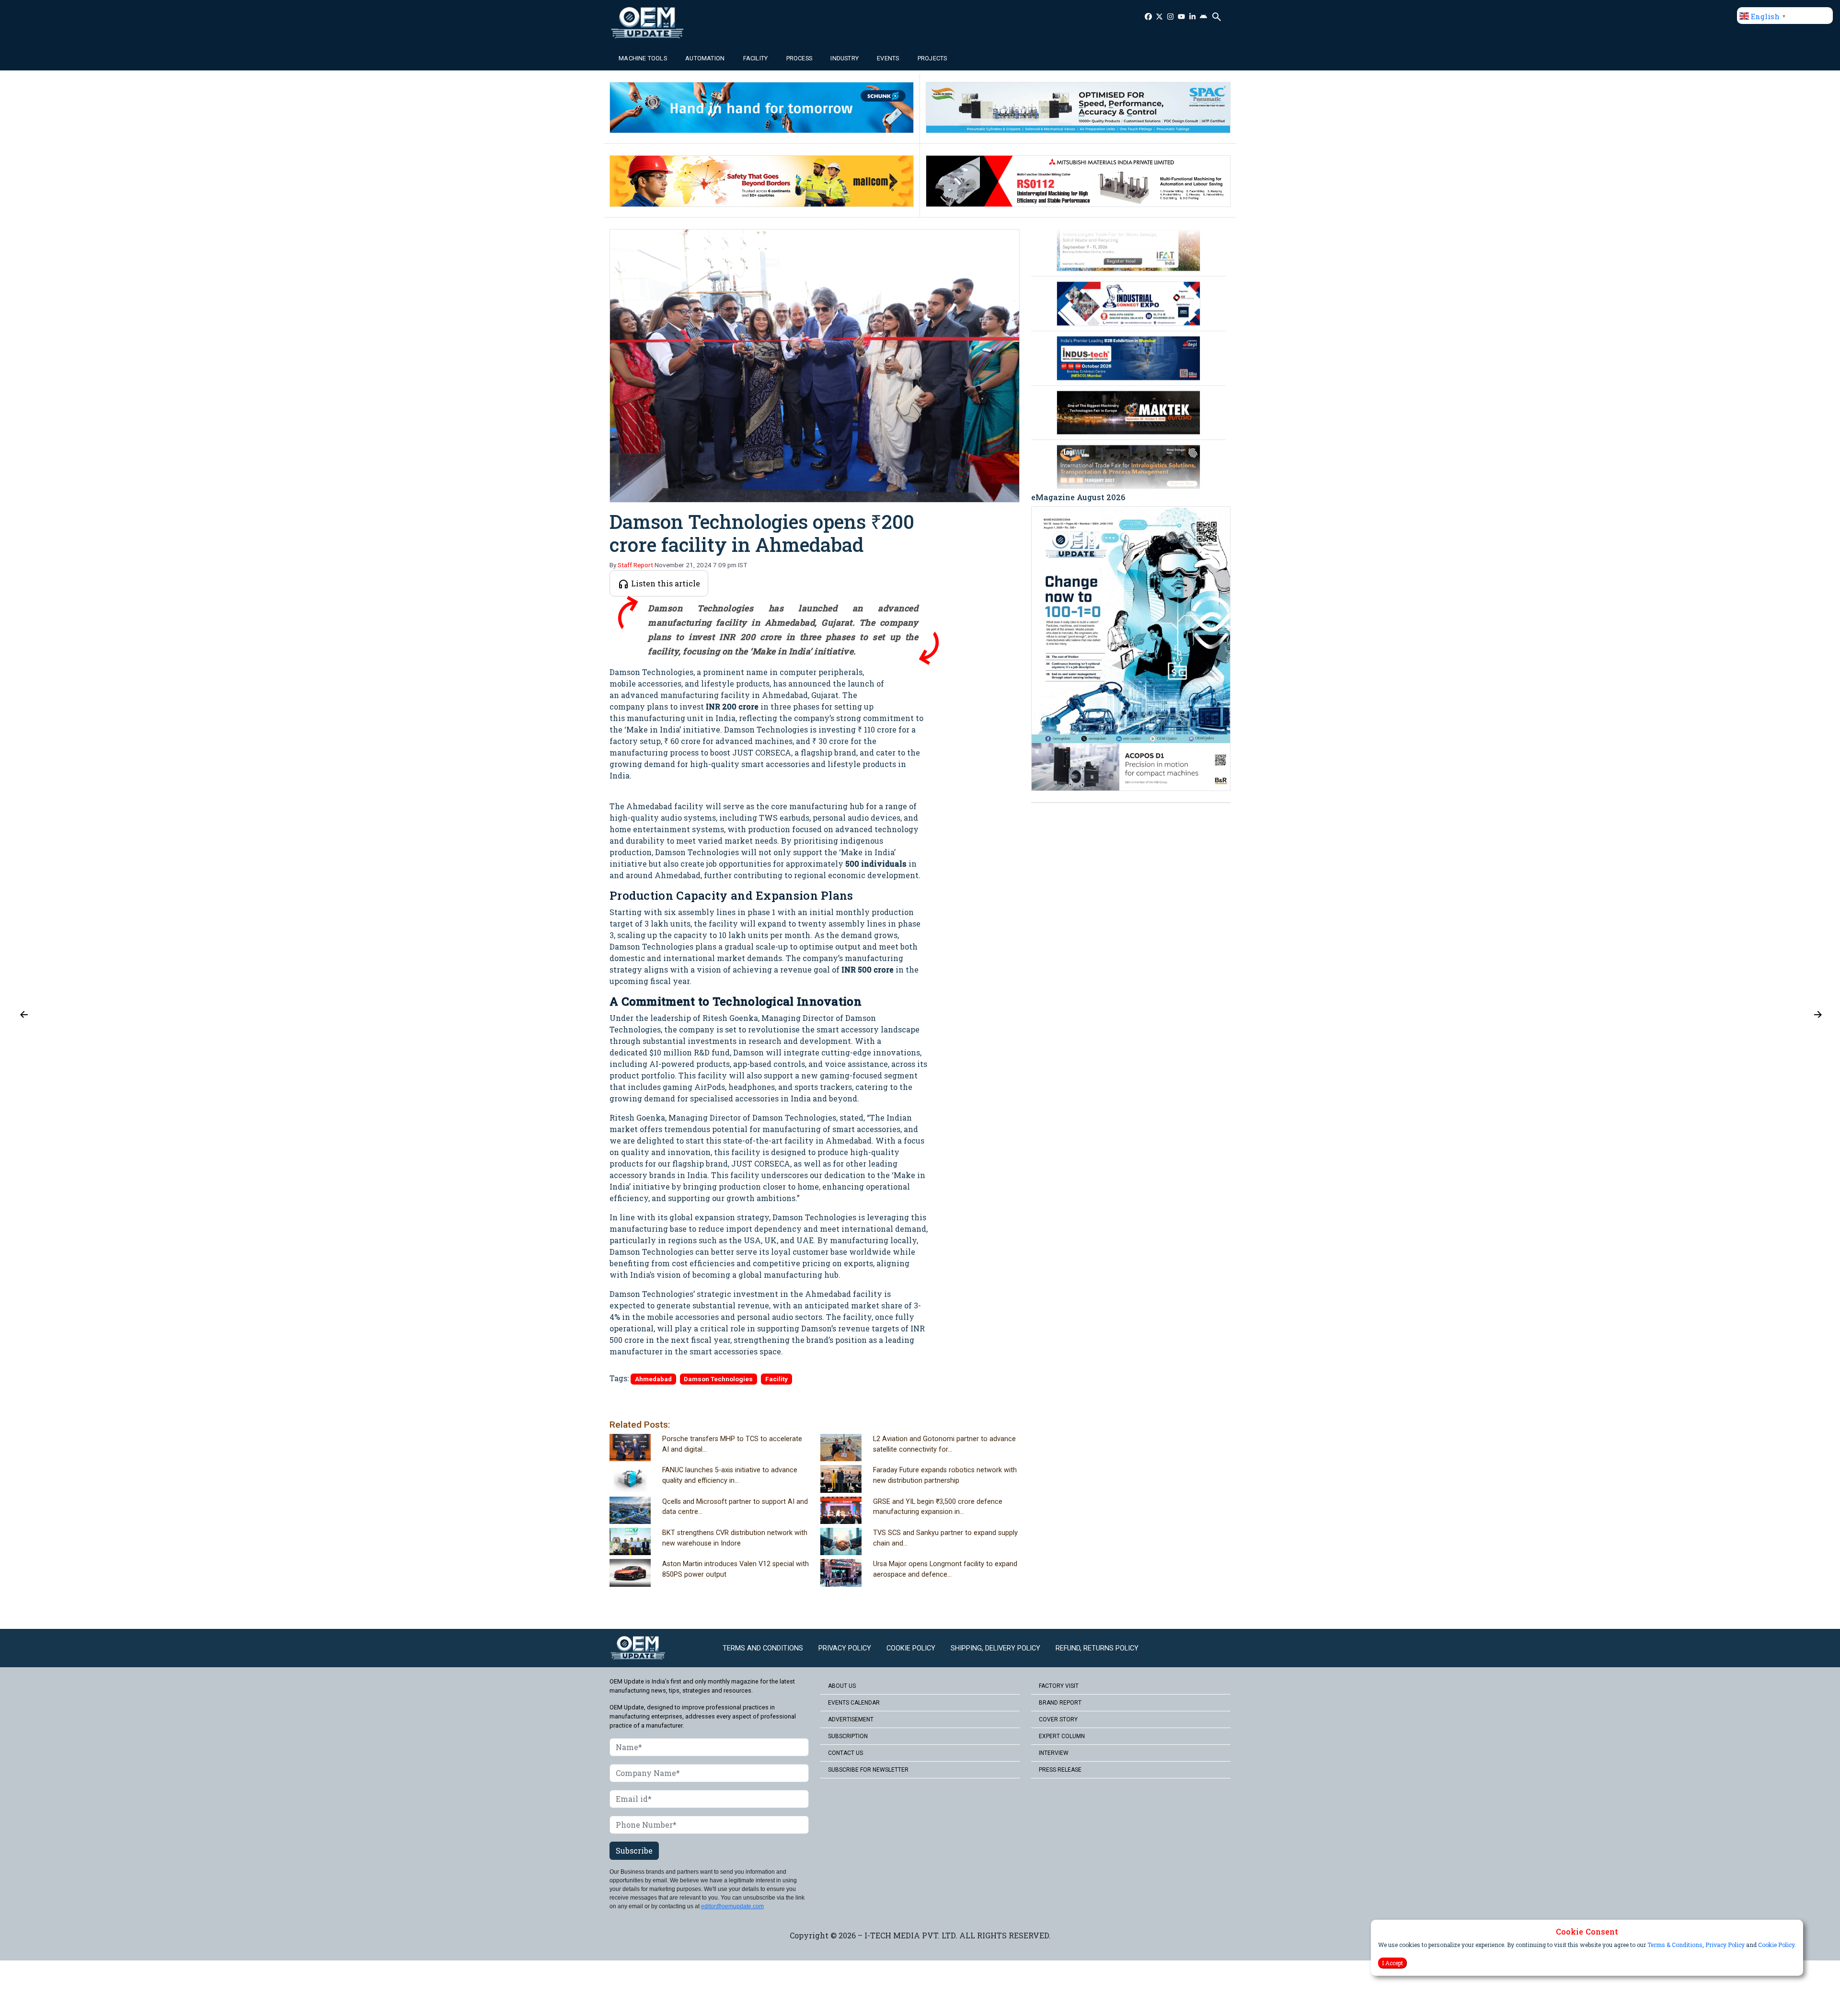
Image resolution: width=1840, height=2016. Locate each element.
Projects (932, 58)
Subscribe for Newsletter (868, 1770)
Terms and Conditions (763, 1648)
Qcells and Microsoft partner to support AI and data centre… (735, 1507)
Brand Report (1060, 1703)
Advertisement (851, 1719)
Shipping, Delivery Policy (995, 1648)
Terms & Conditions (1675, 1945)
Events (888, 58)
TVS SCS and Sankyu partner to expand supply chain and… (945, 1538)
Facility (756, 58)
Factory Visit (1059, 1686)
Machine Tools (643, 58)
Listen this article (665, 583)
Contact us (845, 1753)
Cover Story (1058, 1719)
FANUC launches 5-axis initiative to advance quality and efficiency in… (730, 1475)
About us (842, 1686)
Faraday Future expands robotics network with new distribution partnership (945, 1475)
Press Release (1060, 1770)
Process (799, 58)
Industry (845, 58)
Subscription (848, 1736)
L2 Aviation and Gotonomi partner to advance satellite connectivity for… (944, 1444)
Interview (1054, 1753)
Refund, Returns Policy (1097, 1648)
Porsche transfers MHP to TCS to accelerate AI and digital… (732, 1444)
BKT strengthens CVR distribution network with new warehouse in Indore (735, 1538)
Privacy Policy (1725, 1945)
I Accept (1392, 1963)
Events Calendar (854, 1703)
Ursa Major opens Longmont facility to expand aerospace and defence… (945, 1569)
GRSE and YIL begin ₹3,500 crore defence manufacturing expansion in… (938, 1507)
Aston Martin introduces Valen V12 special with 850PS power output (736, 1569)
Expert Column (1062, 1736)
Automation (705, 58)
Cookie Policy (1776, 1945)
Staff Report (635, 565)
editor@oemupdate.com (732, 1906)
